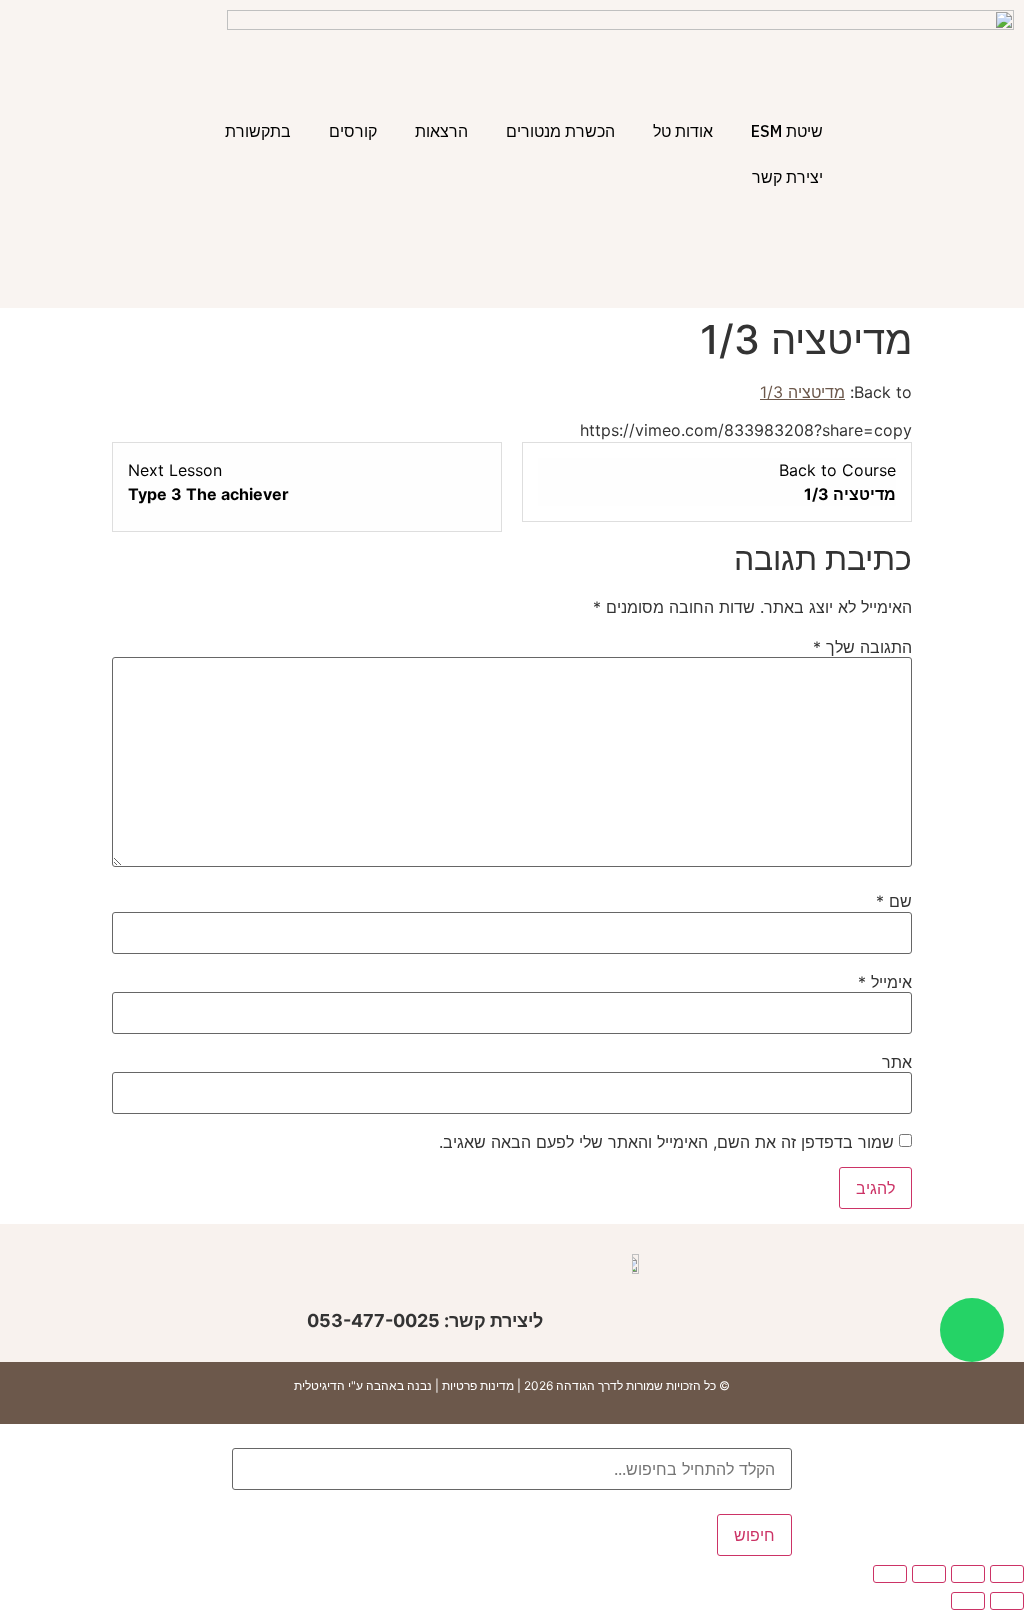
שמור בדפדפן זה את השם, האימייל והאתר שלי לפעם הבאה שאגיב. (666, 1142)
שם (894, 901)
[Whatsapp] (972, 1330)
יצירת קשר (787, 177)
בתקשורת (258, 131)
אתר (897, 1062)
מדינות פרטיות (478, 1385)
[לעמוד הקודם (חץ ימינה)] (1007, 1601)
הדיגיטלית (319, 1385)
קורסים (353, 131)
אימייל (885, 982)
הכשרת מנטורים (560, 131)
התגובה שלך (862, 647)
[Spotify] (281, 1278)
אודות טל (683, 131)
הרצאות (441, 131)
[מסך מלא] (968, 1574)
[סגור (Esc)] (890, 1574)
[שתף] (929, 1574)
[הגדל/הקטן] (1007, 1574)
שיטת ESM (787, 131)
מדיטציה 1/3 (802, 392)
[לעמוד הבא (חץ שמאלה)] (968, 1601)
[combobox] (512, 1469)
